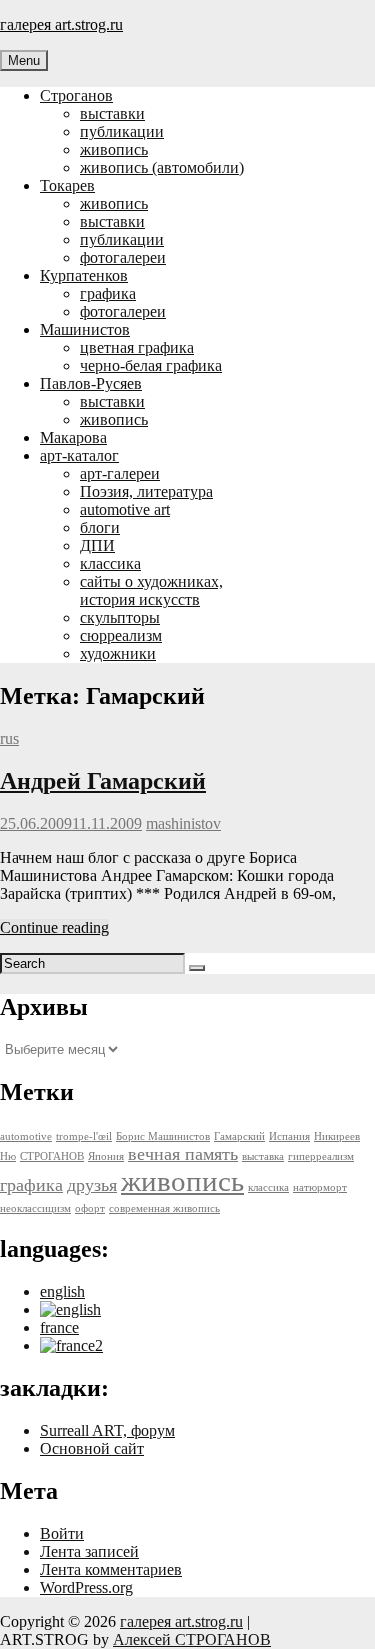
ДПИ (97, 545)
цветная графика (137, 347)
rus (9, 738)
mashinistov (183, 823)
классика (110, 563)
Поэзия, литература (146, 491)
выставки (112, 113)
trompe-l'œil (84, 1136)
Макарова (73, 437)
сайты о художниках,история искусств (151, 590)
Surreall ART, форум (107, 1430)
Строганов (76, 95)
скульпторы (120, 617)
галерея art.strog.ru (61, 24)
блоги (100, 527)
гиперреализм (321, 1156)
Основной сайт (92, 1448)
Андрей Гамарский (103, 781)
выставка (263, 1156)
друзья (92, 1185)
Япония (106, 1156)
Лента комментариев (111, 1569)
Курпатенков (84, 275)
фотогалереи (123, 257)
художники (118, 653)
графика (108, 293)
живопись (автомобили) (162, 167)
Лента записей (89, 1551)
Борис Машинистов (163, 1136)
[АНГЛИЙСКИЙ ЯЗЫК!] (70, 1309)
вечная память (183, 1154)
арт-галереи (120, 473)
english (62, 1291)
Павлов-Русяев (91, 383)
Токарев (67, 185)
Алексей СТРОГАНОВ (192, 1639)
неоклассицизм (35, 1208)
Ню (8, 1156)
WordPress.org (86, 1587)
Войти (62, 1533)
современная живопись (164, 1208)
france (59, 1327)
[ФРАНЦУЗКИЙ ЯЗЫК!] (71, 1345)
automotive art (125, 509)
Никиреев (337, 1136)
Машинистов (85, 329)
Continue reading (54, 927)
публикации (122, 131)
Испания (289, 1136)
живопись (114, 149)
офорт (90, 1208)
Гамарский (239, 1136)
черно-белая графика (151, 365)
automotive (26, 1136)
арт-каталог (79, 455)
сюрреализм (121, 635)
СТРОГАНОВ (52, 1156)
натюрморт (320, 1187)
